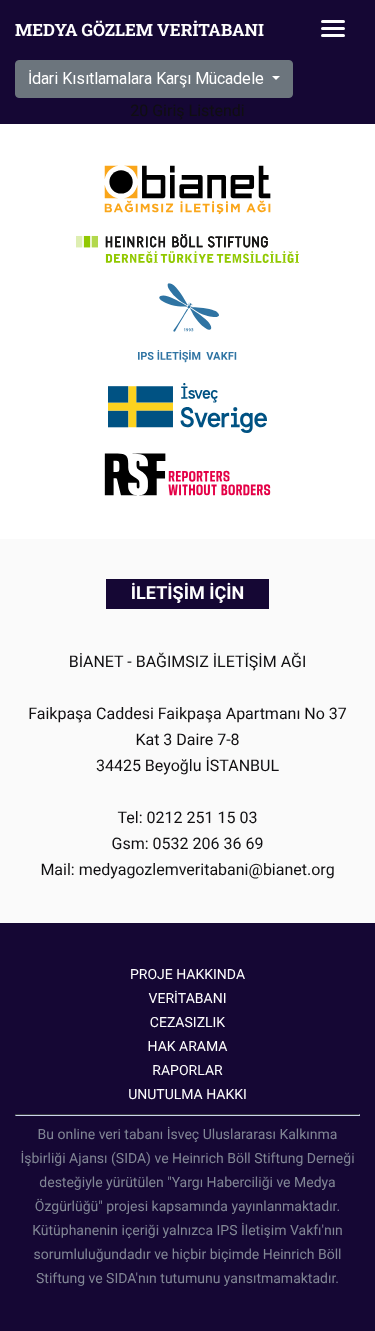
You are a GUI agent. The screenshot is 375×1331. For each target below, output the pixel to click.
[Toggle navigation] (333, 30)
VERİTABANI (188, 999)
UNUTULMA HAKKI (187, 1095)
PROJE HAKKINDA (187, 975)
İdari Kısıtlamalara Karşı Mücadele (148, 78)
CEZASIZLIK (187, 1023)
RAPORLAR (187, 1071)
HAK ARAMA (188, 1047)
